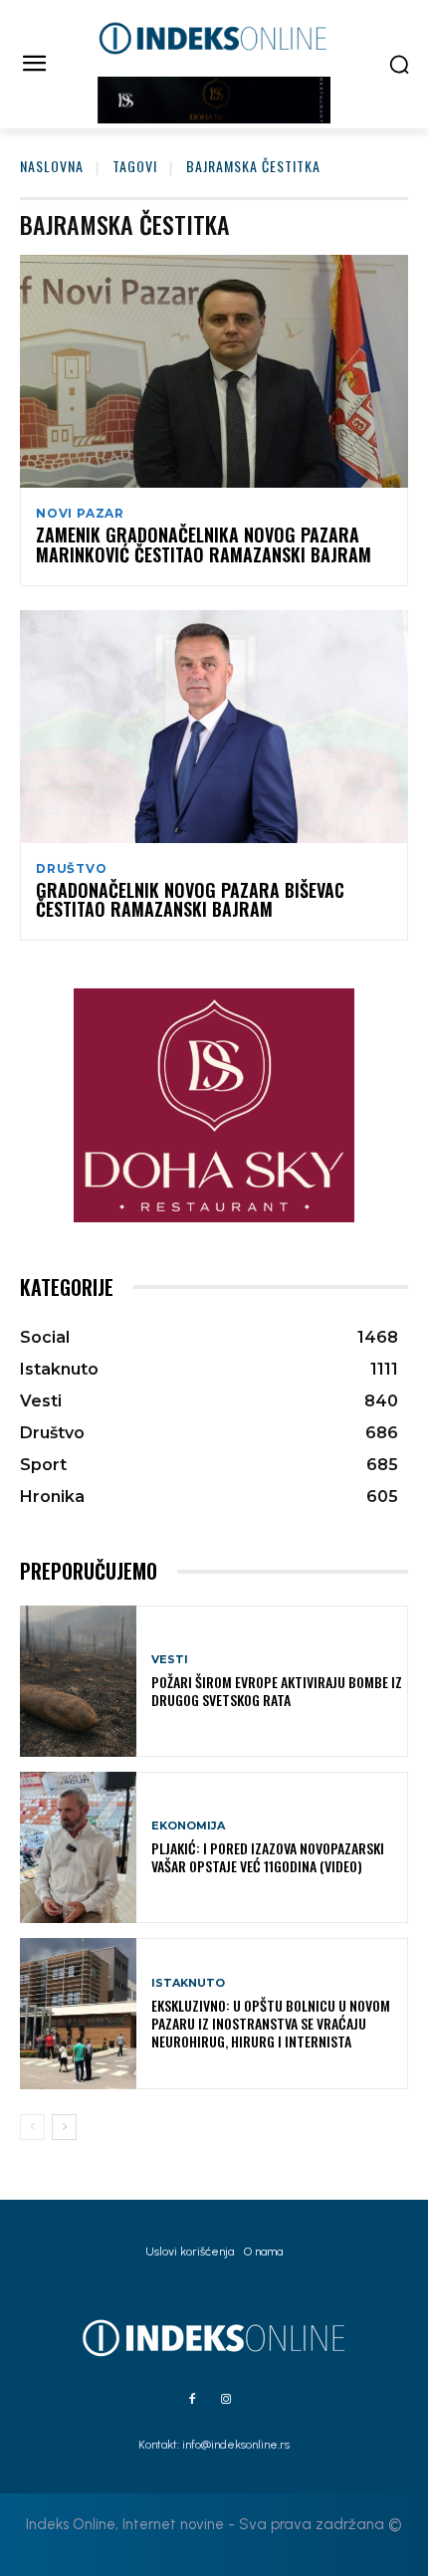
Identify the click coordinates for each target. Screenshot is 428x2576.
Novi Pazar (80, 514)
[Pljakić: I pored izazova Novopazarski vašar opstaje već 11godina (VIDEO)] (78, 1847)
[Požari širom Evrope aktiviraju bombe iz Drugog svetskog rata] (78, 1681)
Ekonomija (188, 1826)
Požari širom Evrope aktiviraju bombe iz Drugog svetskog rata (277, 1691)
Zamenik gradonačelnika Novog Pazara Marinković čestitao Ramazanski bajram (204, 544)
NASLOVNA (52, 166)
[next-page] (64, 2127)
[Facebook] (192, 2400)
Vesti (170, 1660)
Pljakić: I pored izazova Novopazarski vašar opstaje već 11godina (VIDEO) (268, 1857)
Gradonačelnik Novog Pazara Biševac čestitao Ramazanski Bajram (190, 900)
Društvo (72, 869)
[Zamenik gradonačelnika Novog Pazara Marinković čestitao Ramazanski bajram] (214, 371)
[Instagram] (226, 2400)
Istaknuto (188, 1983)
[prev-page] (32, 2127)
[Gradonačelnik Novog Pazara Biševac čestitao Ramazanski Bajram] (214, 727)
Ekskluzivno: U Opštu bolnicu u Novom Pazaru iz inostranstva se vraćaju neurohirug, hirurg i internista (271, 2023)
